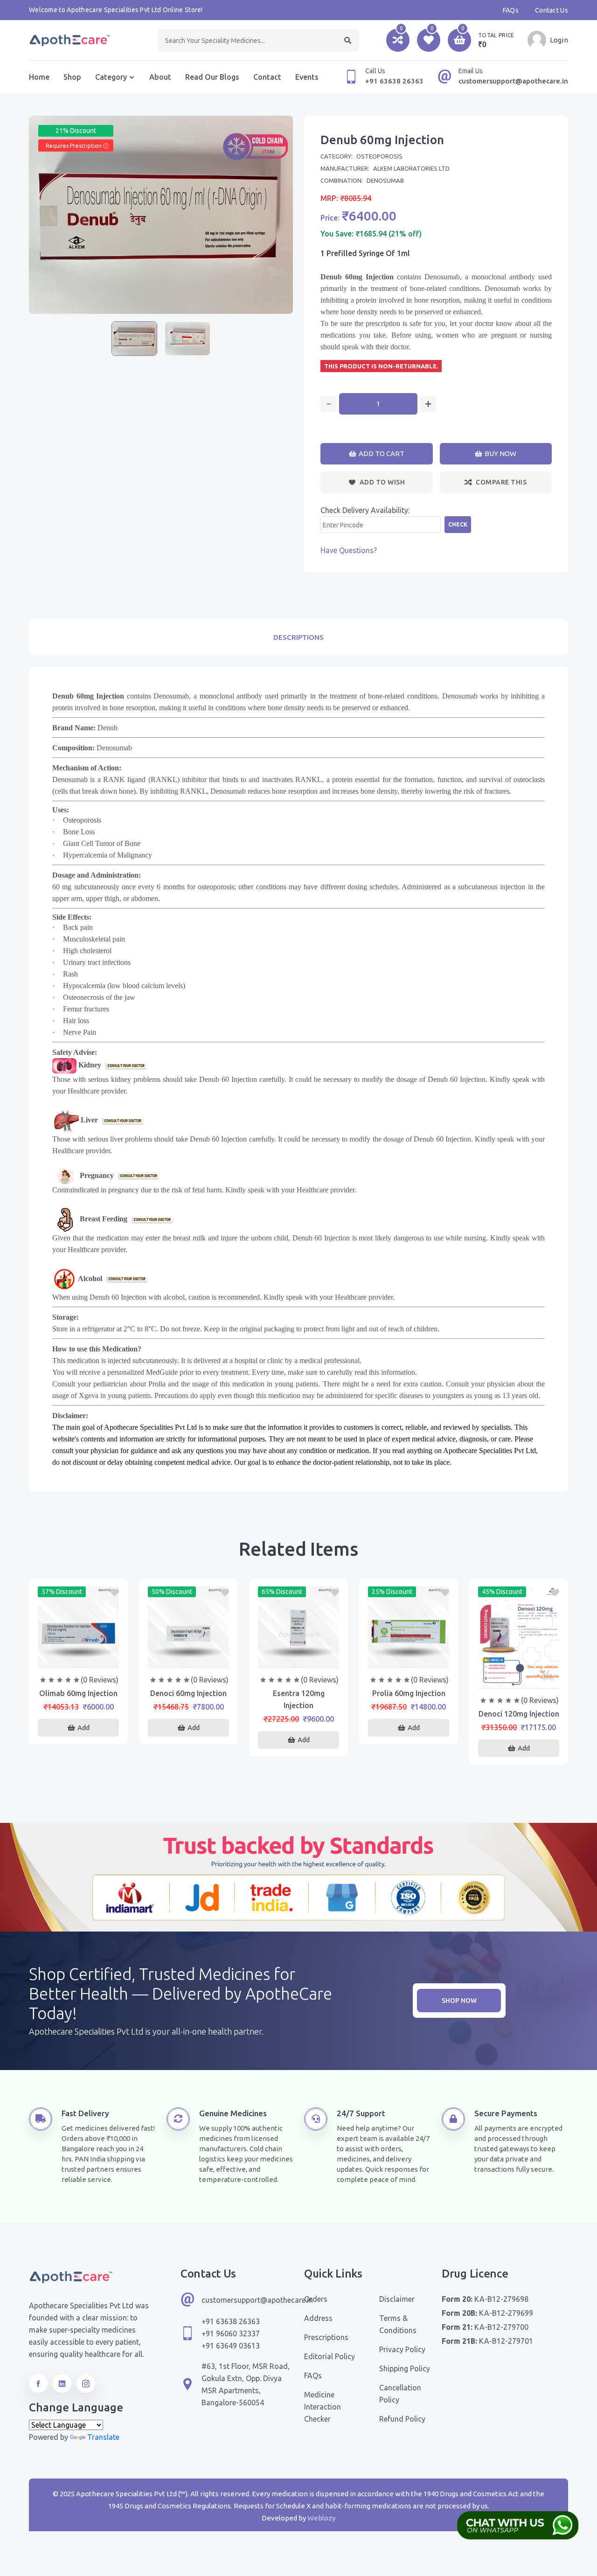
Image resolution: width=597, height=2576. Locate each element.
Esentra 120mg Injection (299, 1699)
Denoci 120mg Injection (519, 1714)
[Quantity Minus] (329, 404)
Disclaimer (397, 2299)
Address (318, 2318)
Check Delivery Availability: (365, 510)
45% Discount (502, 1592)
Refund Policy (402, 2419)
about (160, 77)
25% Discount (392, 1592)
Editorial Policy (330, 2356)
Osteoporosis (379, 156)
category (111, 77)
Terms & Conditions (398, 2324)
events (307, 77)
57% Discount (62, 1592)
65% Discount (282, 1592)
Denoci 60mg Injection (188, 1693)
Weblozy (321, 2518)
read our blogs (212, 77)
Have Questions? (349, 550)
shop (72, 77)
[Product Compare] (78, 1658)
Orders (316, 2299)
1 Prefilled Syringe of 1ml (365, 253)
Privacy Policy (402, 2349)
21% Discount (76, 131)
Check (458, 524)
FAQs (511, 10)
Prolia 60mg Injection (409, 1693)
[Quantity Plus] (428, 404)
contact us (552, 10)
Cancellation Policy (400, 2394)
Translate (103, 2437)
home (39, 77)
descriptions (298, 637)
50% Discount (172, 1592)
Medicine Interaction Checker (323, 2407)
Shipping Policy (405, 2368)
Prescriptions (326, 2337)
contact (267, 77)
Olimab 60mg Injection (78, 1693)
